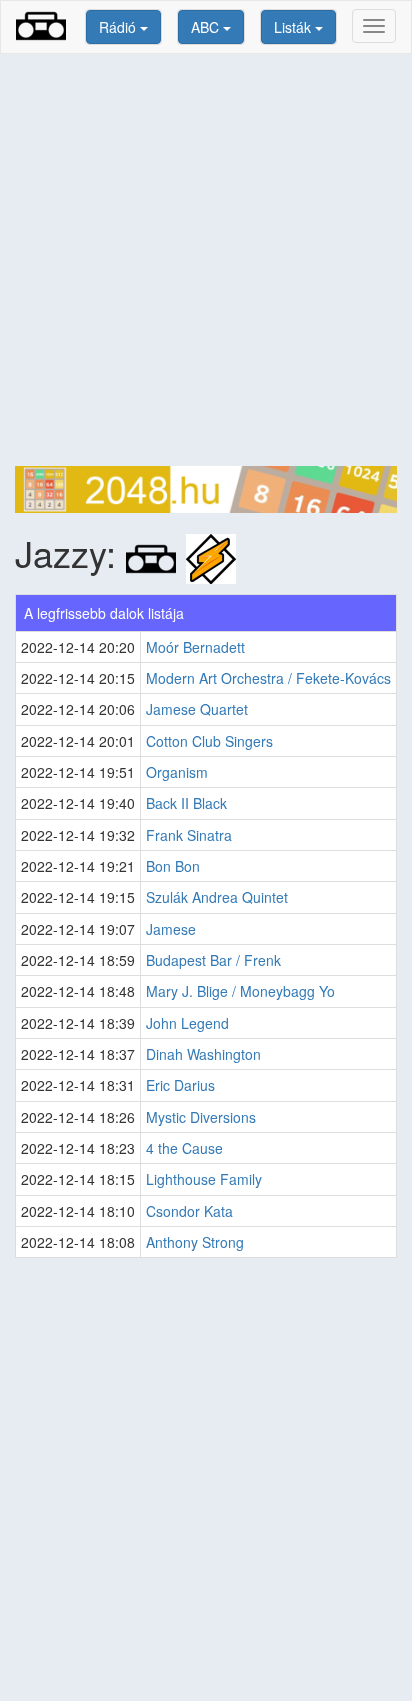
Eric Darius (180, 1085)
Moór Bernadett (195, 647)
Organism (177, 772)
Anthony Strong (195, 1242)
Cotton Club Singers (209, 741)
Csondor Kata (189, 1211)
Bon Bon (173, 866)
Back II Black (186, 803)
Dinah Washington (203, 1054)
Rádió (119, 27)
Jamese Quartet (197, 709)
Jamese (171, 929)
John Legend (187, 1023)
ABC (207, 27)
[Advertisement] (206, 260)
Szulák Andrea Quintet (217, 897)
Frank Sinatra (189, 835)
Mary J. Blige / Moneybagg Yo (240, 991)
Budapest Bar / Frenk (213, 960)
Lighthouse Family (204, 1179)
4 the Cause (184, 1148)
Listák (294, 27)
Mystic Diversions (201, 1117)
